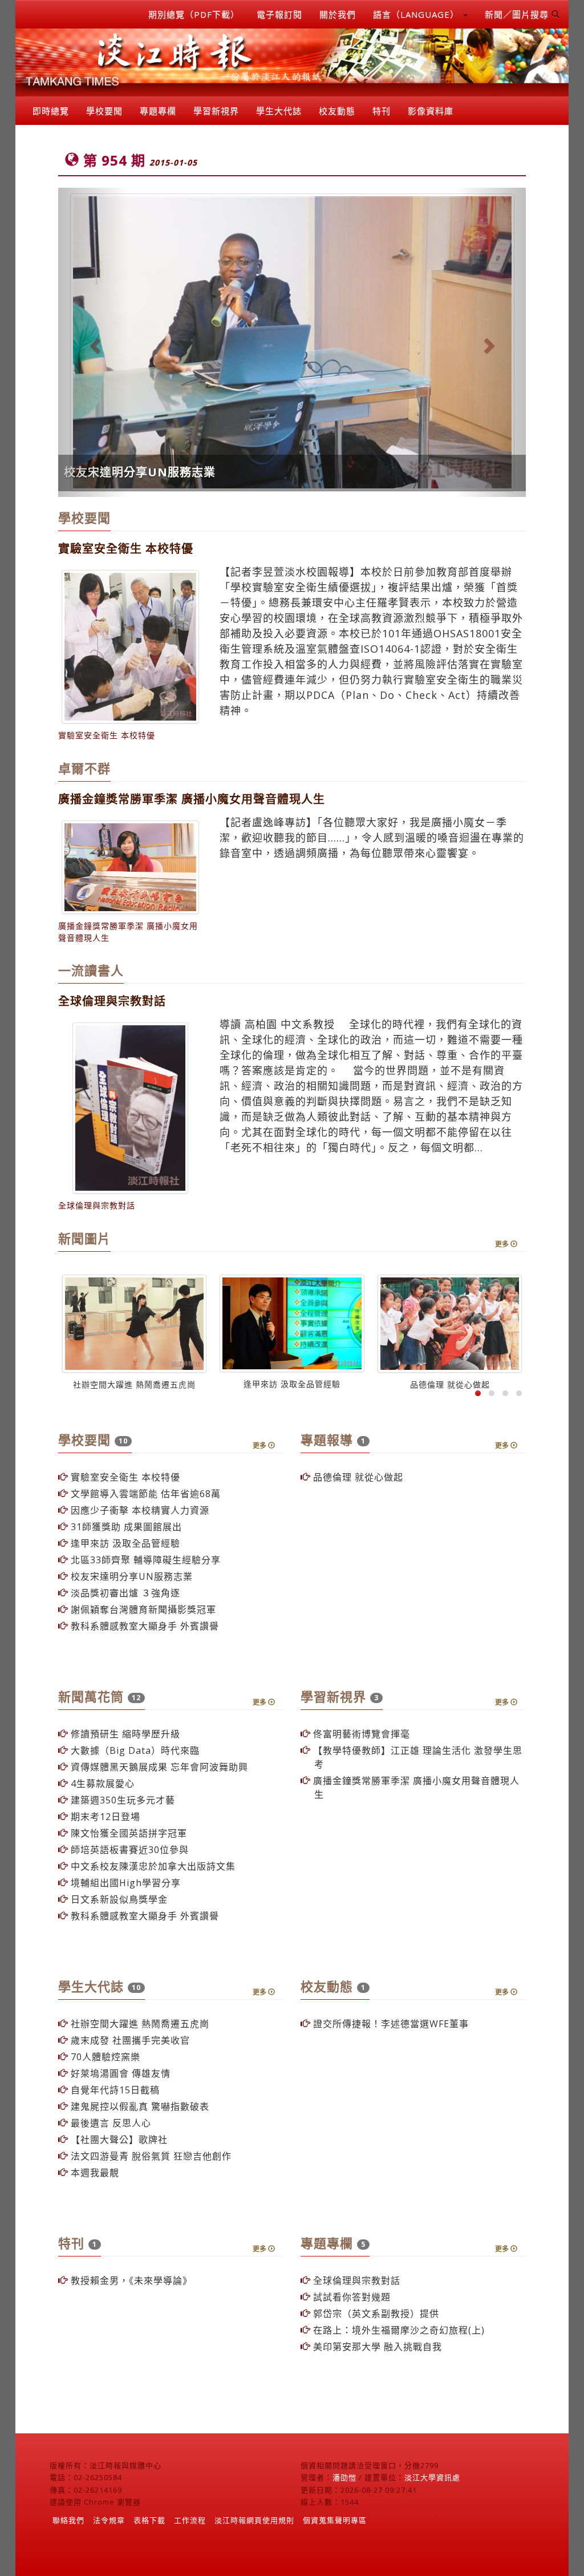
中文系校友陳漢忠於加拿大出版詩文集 (152, 1866)
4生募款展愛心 (101, 1784)
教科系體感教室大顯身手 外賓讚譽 (143, 1626)
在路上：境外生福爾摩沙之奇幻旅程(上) (398, 2330)
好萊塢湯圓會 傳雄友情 (119, 2073)
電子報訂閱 (279, 14)
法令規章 (109, 2520)
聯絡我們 (68, 2520)
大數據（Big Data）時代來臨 (134, 1750)
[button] (93, 342)
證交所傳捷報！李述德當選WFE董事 (390, 2024)
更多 (503, 1244)
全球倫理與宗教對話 (355, 2280)
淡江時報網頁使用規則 (254, 2520)
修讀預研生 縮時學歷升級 (124, 1734)
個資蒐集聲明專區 (335, 2520)
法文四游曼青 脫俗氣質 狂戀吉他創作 (150, 2156)
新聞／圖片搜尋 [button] (518, 14)
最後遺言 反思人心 (109, 2123)
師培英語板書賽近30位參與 (128, 1850)
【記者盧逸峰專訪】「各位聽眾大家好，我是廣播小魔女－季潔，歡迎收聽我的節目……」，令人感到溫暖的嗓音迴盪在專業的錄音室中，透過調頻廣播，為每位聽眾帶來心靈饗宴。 (372, 838)
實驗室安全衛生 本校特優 (124, 1477)
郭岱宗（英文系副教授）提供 (375, 2314)
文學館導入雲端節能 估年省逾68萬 (144, 1494)
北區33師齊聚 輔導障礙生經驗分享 (144, 1560)
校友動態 (337, 111)
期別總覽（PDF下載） (194, 14)
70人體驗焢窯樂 (104, 2057)
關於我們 (338, 14)
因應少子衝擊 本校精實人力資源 (139, 1510)
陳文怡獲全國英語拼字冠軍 (127, 1833)
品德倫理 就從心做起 (357, 1477)
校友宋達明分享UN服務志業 (140, 472)
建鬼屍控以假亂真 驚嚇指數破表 (139, 2106)
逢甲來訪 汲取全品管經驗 (124, 1543)
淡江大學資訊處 (432, 2477)
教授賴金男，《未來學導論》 (130, 2280)
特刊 (382, 111)
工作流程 (190, 2520)
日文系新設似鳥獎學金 (118, 1899)
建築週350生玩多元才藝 (121, 1800)
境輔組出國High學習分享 (124, 1883)
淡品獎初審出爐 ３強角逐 (124, 1593)
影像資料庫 (431, 111)
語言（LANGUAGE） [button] (417, 14)
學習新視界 (216, 111)
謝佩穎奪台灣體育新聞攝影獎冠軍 (142, 1610)
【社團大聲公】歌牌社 (118, 2140)
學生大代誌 (279, 111)
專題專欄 (158, 111)
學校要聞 (104, 111)
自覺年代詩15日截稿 (114, 2090)
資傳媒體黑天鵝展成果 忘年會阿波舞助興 (158, 1767)
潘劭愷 (344, 2477)
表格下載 (149, 2520)
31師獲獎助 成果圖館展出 (125, 1527)
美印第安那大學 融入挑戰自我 (376, 2347)
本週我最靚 (94, 2173)
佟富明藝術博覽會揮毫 (360, 1734)
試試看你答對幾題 (350, 2297)
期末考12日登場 (104, 1817)
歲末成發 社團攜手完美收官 (129, 2040)
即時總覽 (51, 111)
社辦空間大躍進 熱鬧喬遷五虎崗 (139, 2024)
